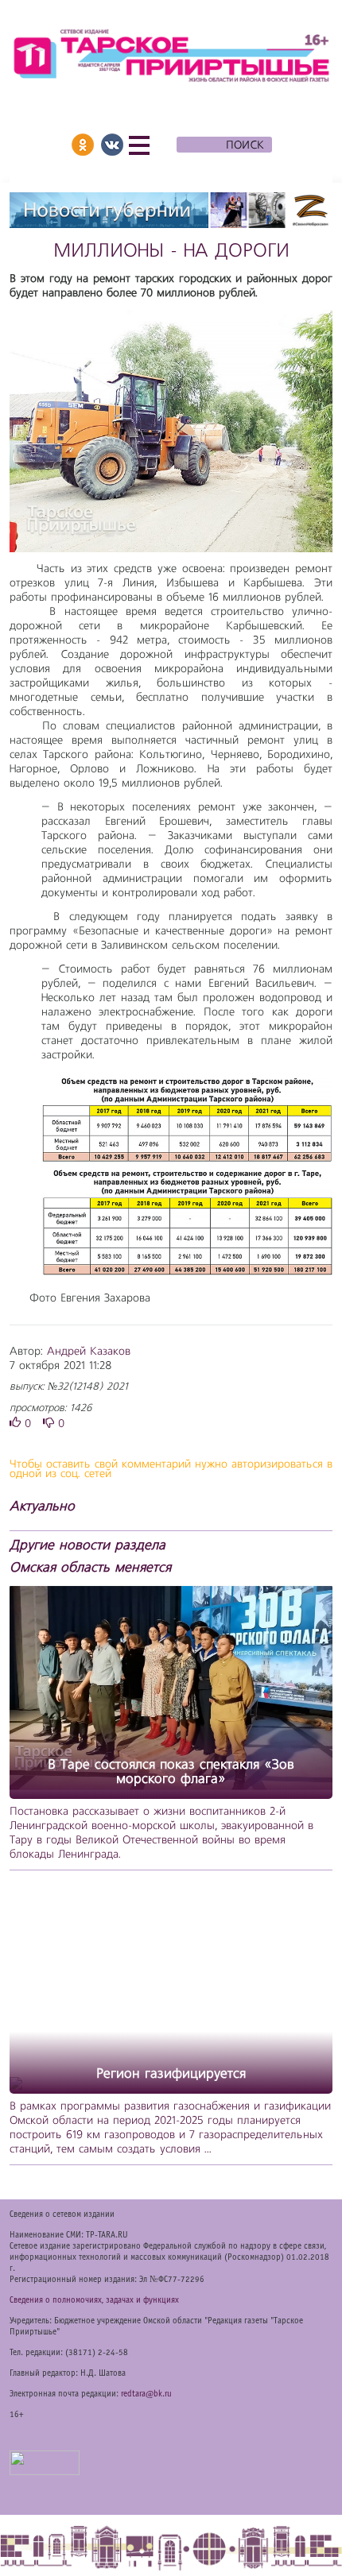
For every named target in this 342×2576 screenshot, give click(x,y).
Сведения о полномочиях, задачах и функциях (94, 2300)
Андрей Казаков (89, 1352)
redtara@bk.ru (146, 2394)
